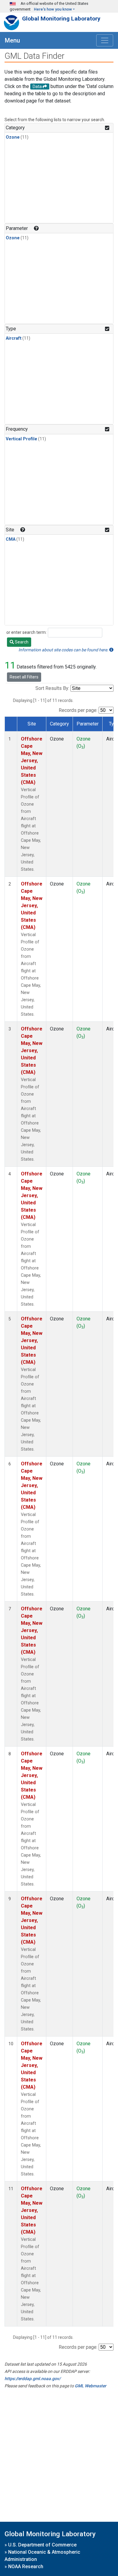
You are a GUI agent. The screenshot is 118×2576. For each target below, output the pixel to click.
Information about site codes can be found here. (64, 650)
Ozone (13, 137)
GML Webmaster (90, 2386)
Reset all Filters (24, 677)
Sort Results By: (52, 688)
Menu (12, 40)
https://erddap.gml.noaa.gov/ (33, 2379)
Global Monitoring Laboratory (61, 19)
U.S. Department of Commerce (42, 2545)
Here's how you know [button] (53, 9)
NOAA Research (26, 2567)
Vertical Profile (21, 439)
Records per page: (78, 710)
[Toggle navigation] (105, 40)
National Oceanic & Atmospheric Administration (42, 2556)
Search (21, 642)
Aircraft (14, 338)
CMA (11, 539)
